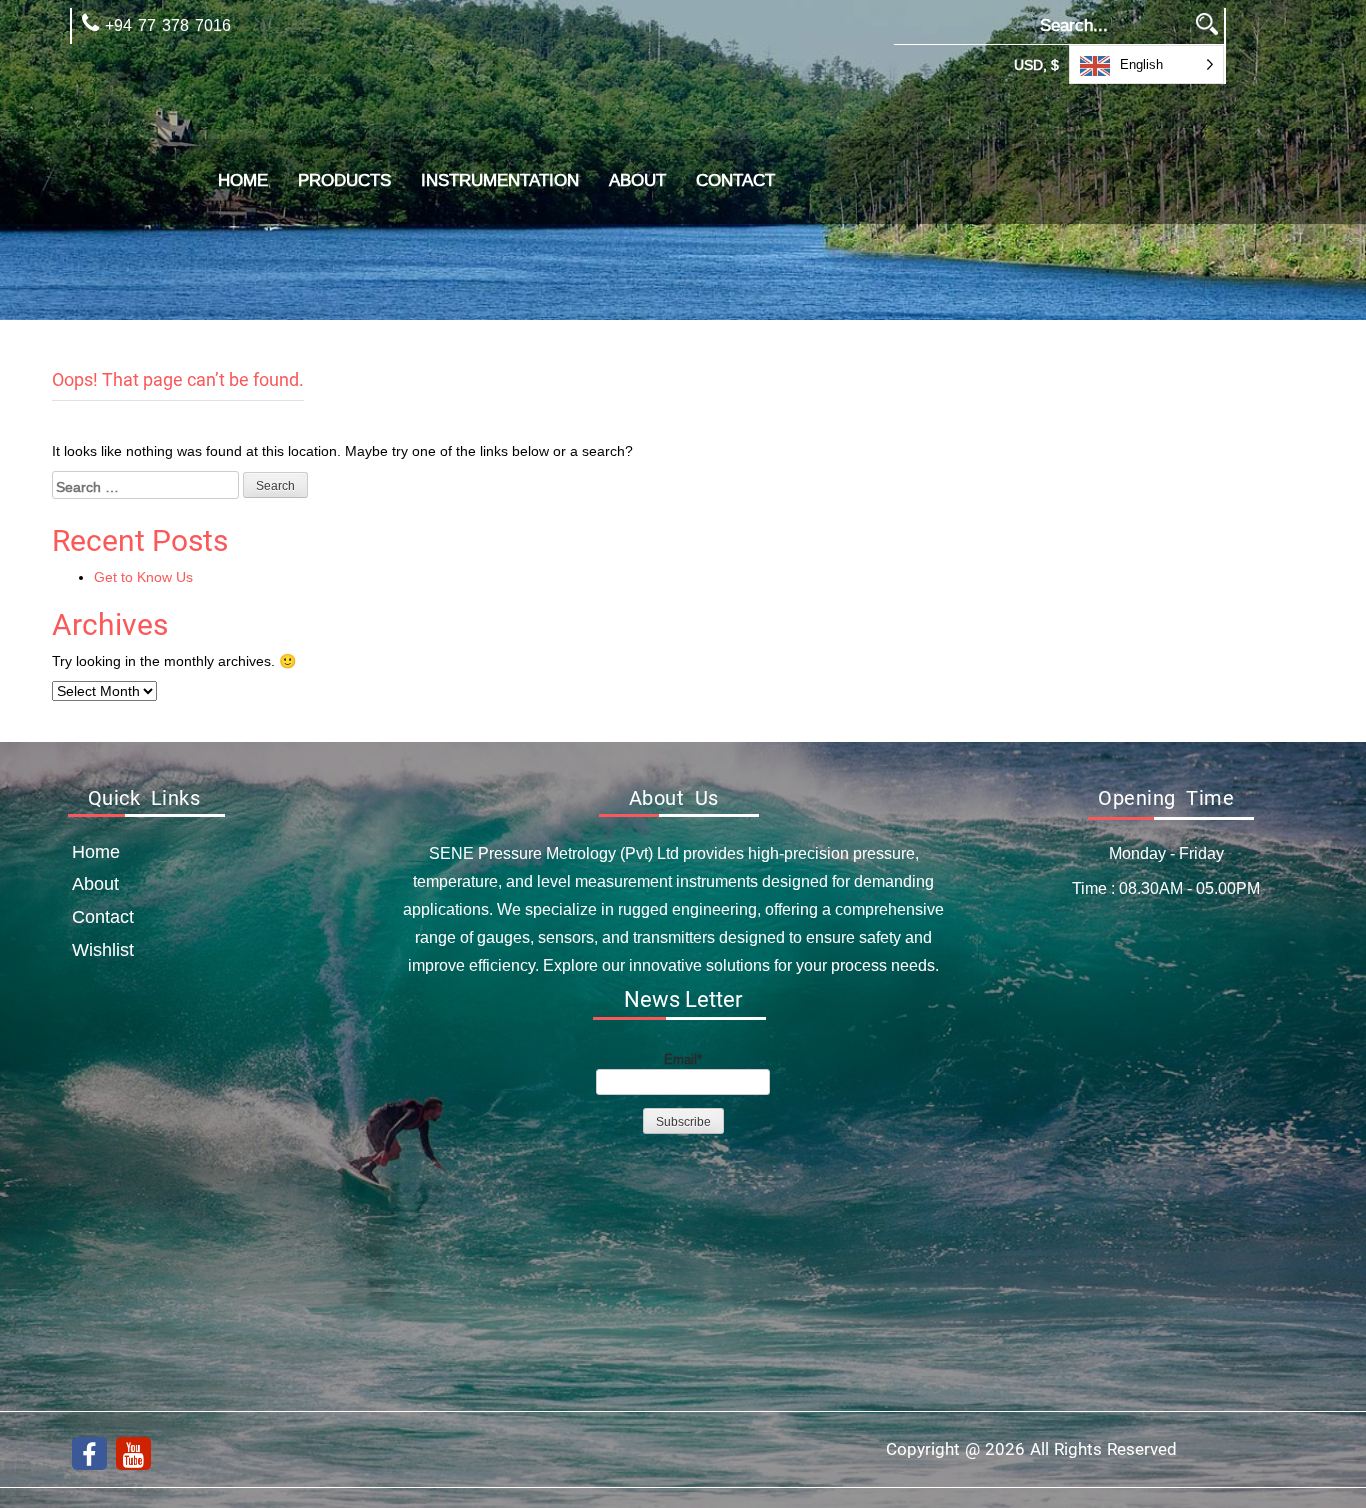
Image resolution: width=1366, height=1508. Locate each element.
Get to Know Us (143, 577)
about (637, 180)
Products (344, 180)
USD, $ (1036, 65)
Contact (735, 180)
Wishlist (103, 949)
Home (243, 180)
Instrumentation (500, 180)
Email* (683, 1059)
